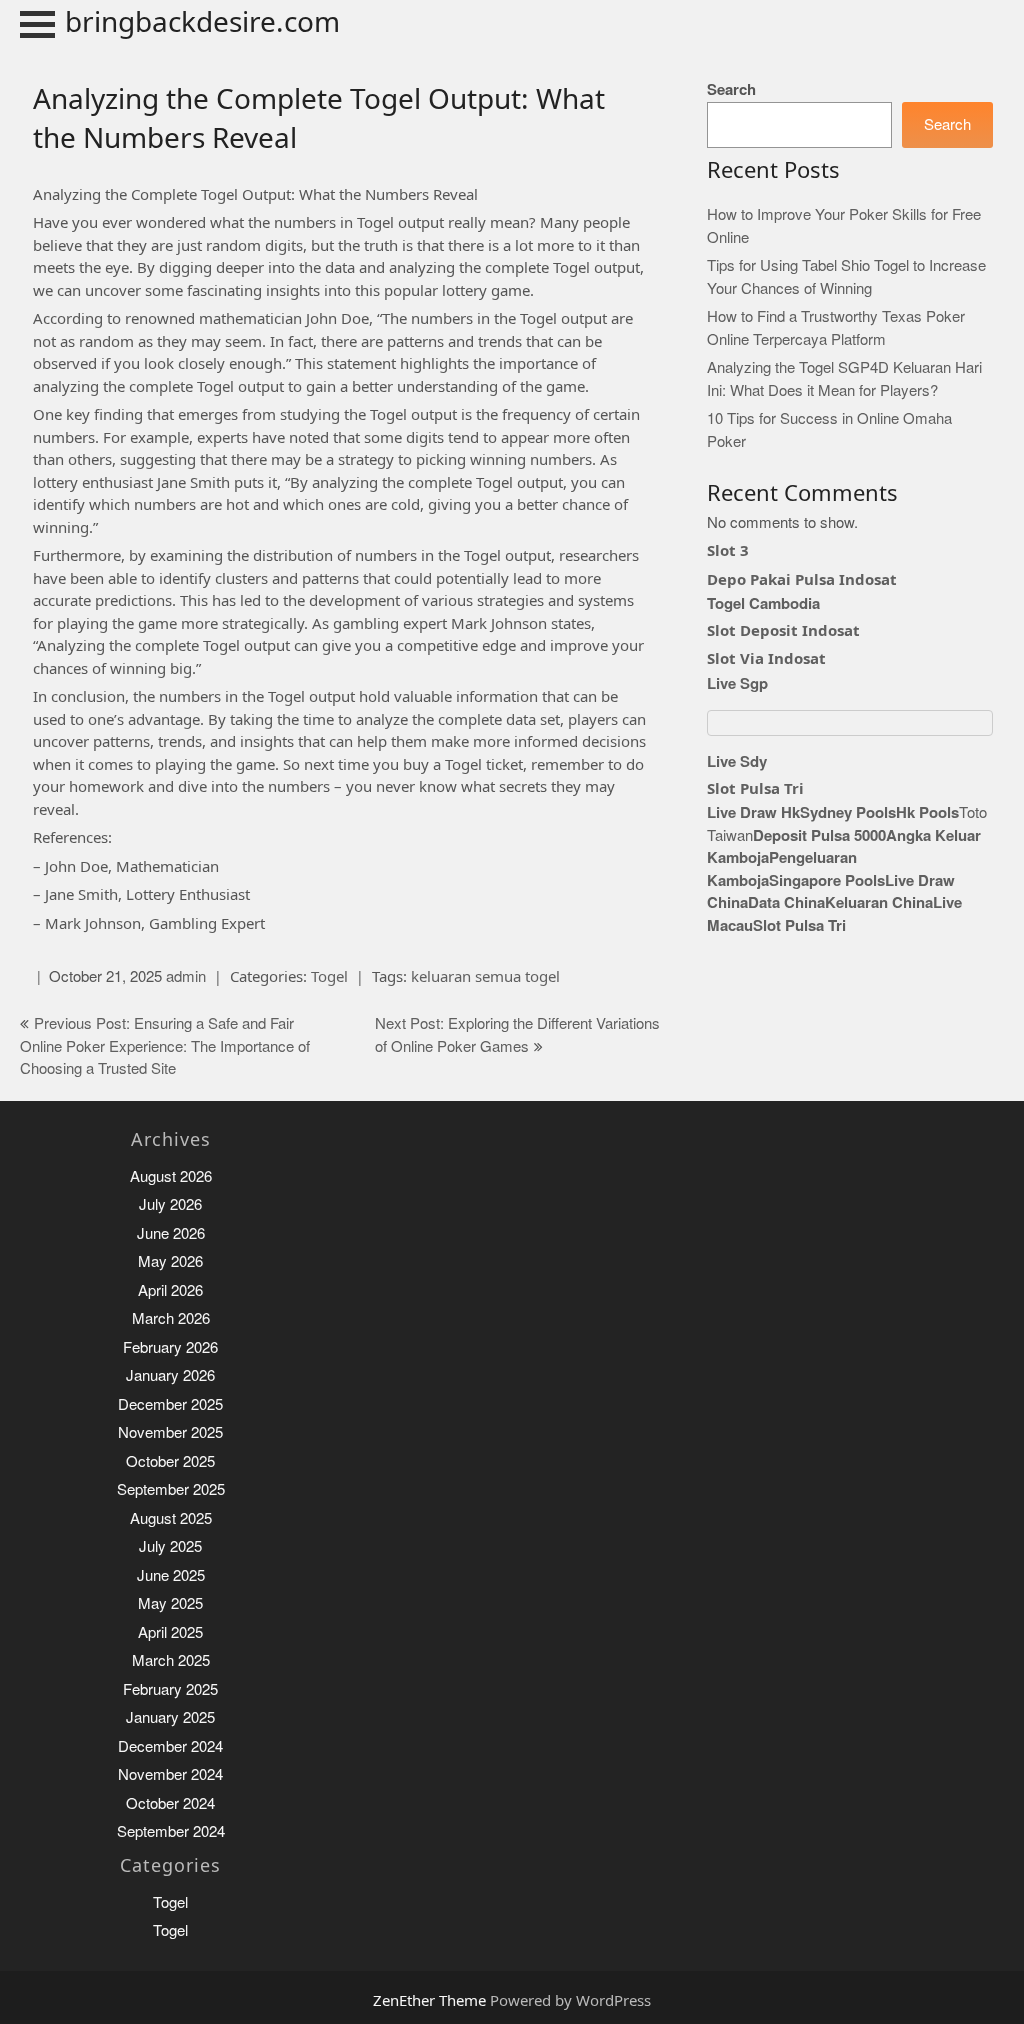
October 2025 (170, 1461)
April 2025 (170, 1632)
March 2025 (171, 1660)
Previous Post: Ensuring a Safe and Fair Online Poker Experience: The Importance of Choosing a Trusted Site (165, 1046)
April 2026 (170, 1290)
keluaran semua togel (485, 976)
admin (186, 976)
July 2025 (170, 1546)
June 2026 (171, 1233)
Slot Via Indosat (766, 658)
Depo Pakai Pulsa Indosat (802, 579)
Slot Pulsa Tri (755, 788)
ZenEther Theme (431, 2000)
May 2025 (170, 1603)
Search (731, 89)
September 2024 (171, 1831)
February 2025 (170, 1689)
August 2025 (171, 1518)
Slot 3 (728, 550)
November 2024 (170, 1774)
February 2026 (170, 1347)
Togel (329, 976)
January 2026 (170, 1375)
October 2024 (170, 1803)
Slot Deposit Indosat (783, 630)
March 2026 (171, 1318)
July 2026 (170, 1204)
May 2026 (170, 1261)
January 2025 (170, 1717)
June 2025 (171, 1575)
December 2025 (170, 1404)
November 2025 (170, 1432)
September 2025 (171, 1489)
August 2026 (171, 1176)
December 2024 (170, 1746)
